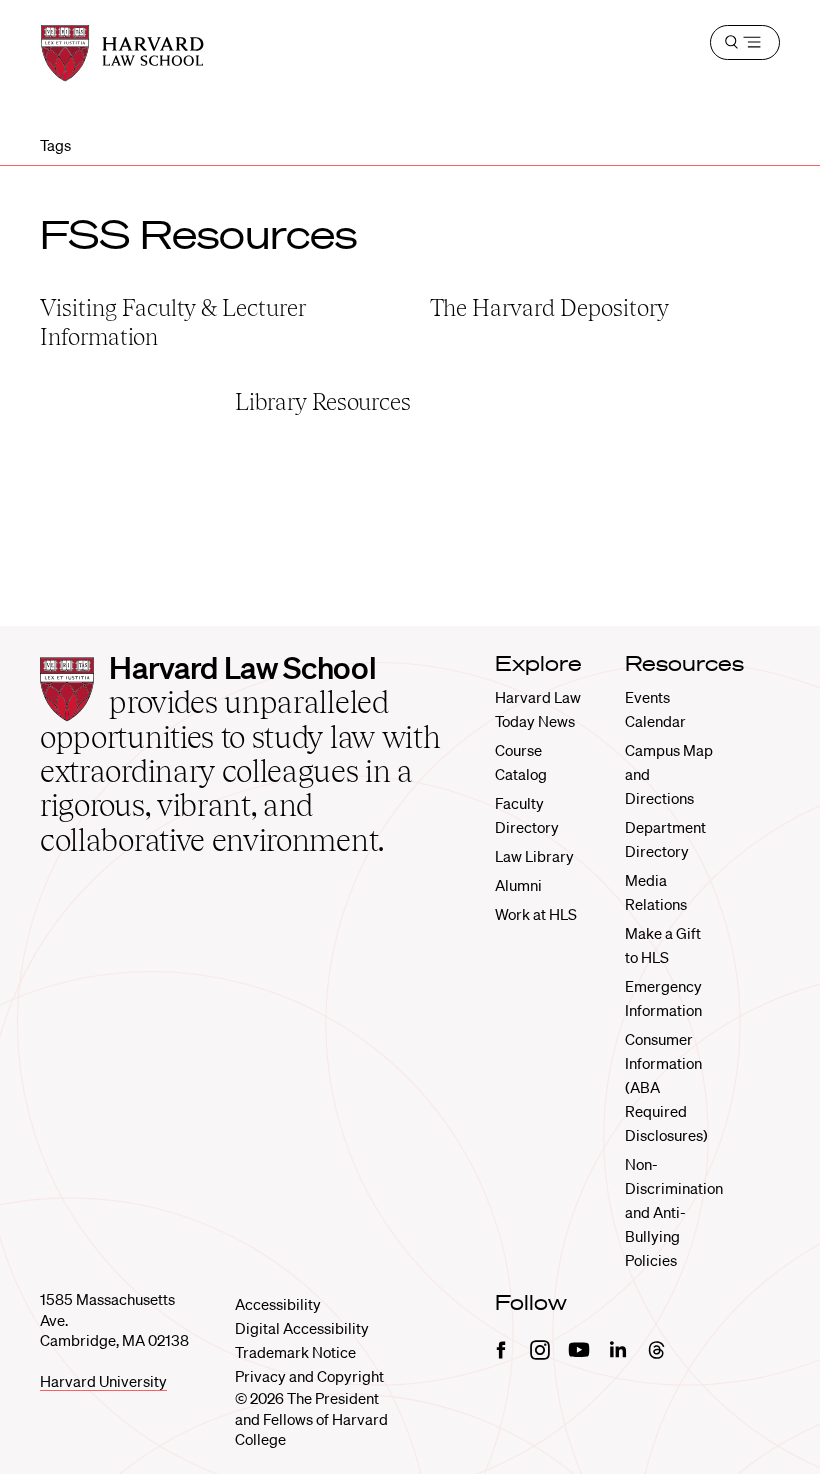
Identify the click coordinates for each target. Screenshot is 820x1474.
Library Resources (323, 401)
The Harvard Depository (549, 307)
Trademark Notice (295, 1352)
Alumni (518, 885)
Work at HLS (536, 914)
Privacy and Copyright (309, 1376)
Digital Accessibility (302, 1328)
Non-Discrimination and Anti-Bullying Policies (674, 1212)
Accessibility (278, 1304)
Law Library (534, 856)
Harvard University (103, 1381)
